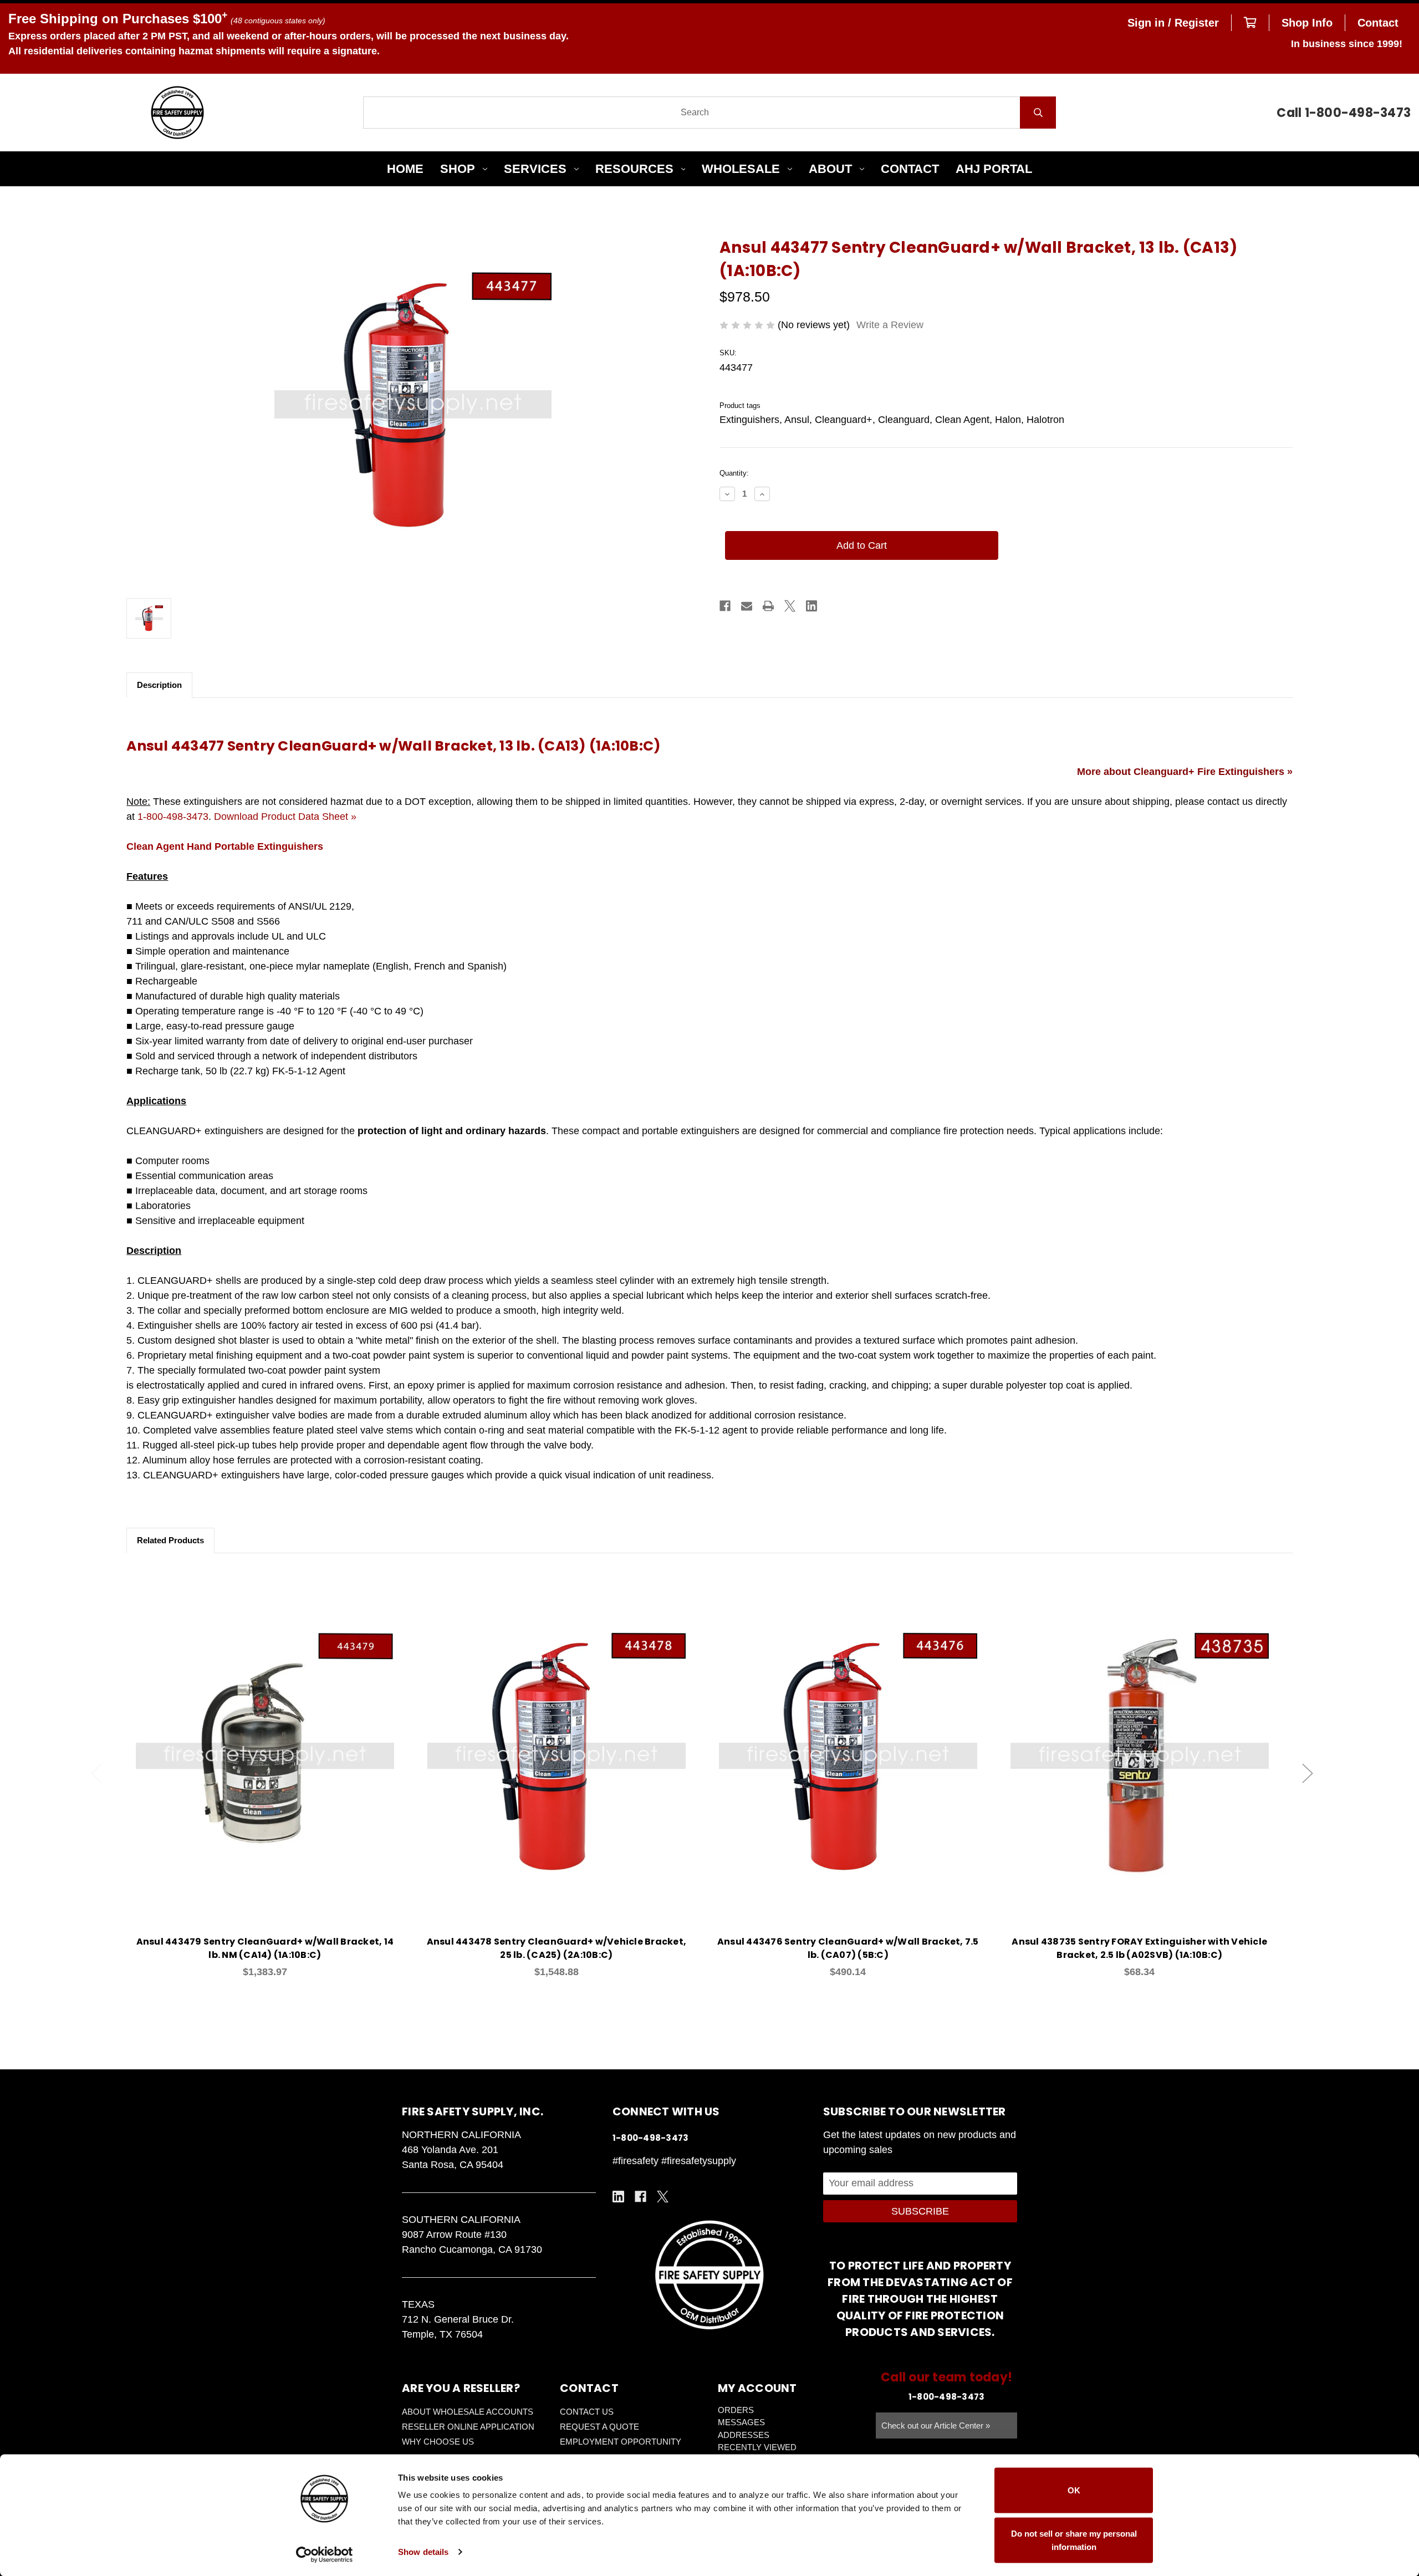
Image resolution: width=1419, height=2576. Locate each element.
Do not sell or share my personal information (1074, 2540)
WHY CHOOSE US (438, 2442)
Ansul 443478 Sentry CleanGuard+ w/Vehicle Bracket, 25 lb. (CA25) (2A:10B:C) (557, 1948)
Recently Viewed (757, 2447)
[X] (790, 606)
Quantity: (734, 473)
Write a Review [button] (890, 325)
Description (159, 685)
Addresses (744, 2435)
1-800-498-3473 (173, 817)
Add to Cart (271, 1772)
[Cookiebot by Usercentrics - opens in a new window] (325, 2554)
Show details (423, 2552)
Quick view (265, 1743)
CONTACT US (587, 2412)
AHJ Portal (994, 169)
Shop (458, 169)
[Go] (1038, 113)
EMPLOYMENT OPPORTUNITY (621, 2442)
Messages (741, 2422)
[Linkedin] (811, 606)
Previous (96, 1773)
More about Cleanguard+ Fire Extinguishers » (1185, 772)
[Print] (768, 606)
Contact (1378, 23)
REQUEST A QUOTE (599, 2427)
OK (1074, 2490)
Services (535, 169)
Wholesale (741, 169)
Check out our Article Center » (936, 2425)
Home (405, 169)
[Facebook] (725, 606)
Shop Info (1307, 23)
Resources (634, 169)
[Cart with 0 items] (1250, 23)
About (830, 169)
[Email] (747, 606)
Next (1308, 1773)
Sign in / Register (1173, 23)
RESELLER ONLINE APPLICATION (468, 2427)
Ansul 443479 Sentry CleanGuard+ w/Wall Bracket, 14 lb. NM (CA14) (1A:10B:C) (265, 1948)
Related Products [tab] (170, 1540)
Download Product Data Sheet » (285, 817)
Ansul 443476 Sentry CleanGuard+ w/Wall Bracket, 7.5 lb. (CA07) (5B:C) (848, 1948)
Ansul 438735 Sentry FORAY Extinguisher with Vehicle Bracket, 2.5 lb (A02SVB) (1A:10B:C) (1139, 1948)
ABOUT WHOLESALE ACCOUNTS (468, 2412)
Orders (736, 2410)
